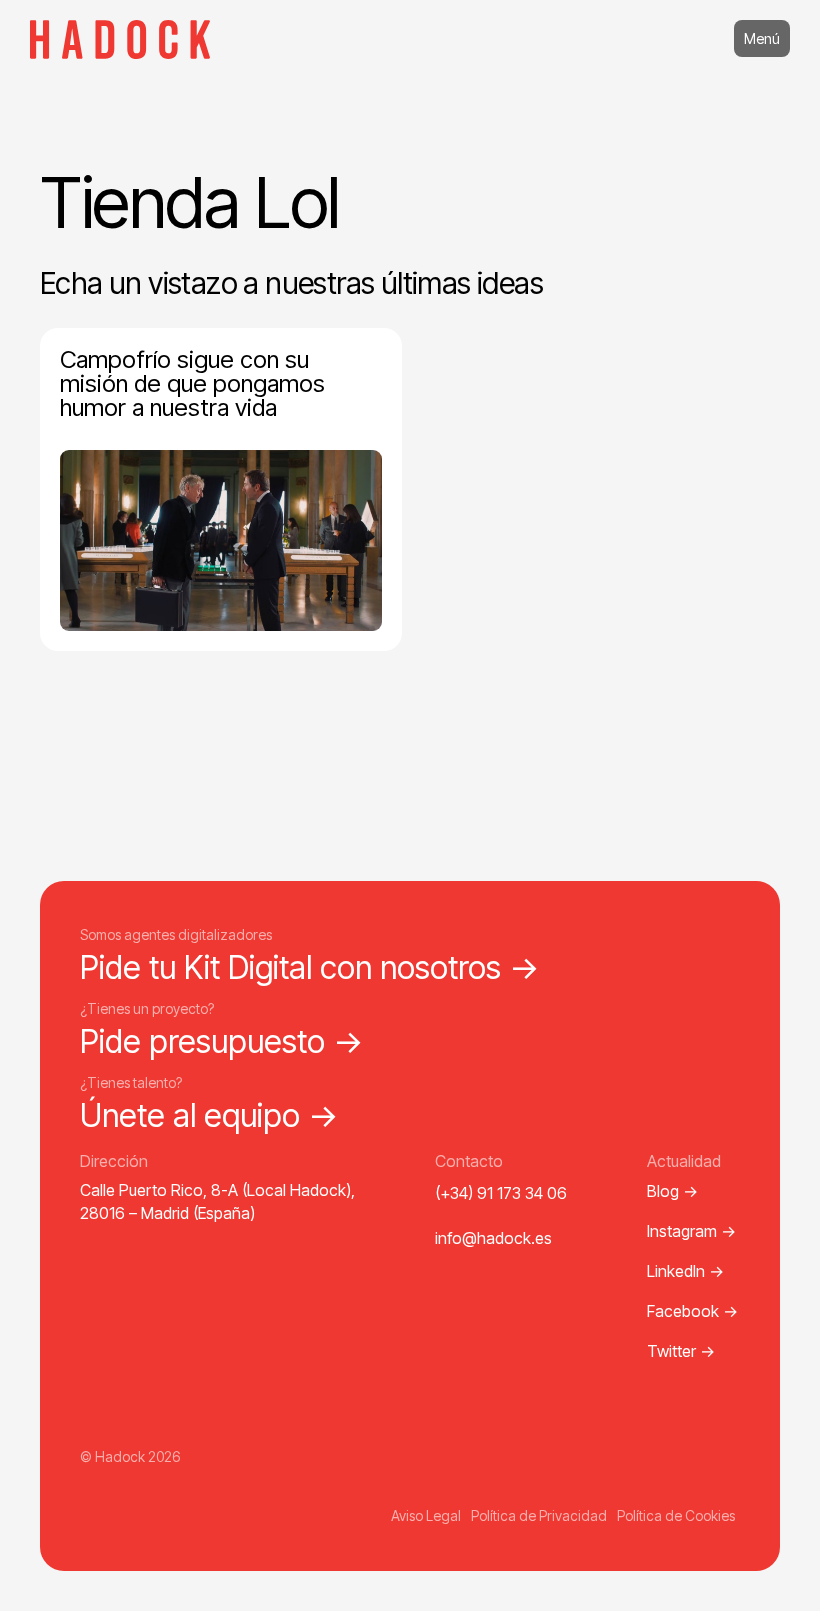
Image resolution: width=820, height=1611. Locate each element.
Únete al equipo (209, 1115)
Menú (762, 38)
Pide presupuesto (222, 1041)
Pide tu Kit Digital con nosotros (310, 967)
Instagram (691, 1231)
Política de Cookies (676, 1515)
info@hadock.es (493, 1238)
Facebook (692, 1311)
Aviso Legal (426, 1515)
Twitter (681, 1351)
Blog (672, 1191)
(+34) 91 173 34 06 (501, 1193)
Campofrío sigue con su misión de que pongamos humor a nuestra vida (192, 383)
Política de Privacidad (539, 1515)
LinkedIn (685, 1271)
